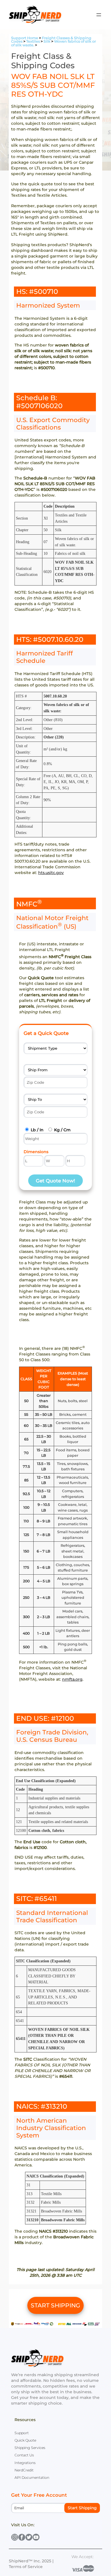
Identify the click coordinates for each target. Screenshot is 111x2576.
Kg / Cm (62, 1130)
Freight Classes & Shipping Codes (51, 40)
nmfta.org (72, 1679)
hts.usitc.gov (51, 873)
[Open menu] (99, 15)
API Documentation (32, 2478)
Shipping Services (30, 2448)
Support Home (25, 38)
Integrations (25, 2463)
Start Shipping (82, 2508)
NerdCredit (24, 2470)
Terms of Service (26, 2567)
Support (22, 2433)
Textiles (33, 41)
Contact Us (24, 2455)
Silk (47, 41)
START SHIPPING (55, 2305)
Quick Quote (25, 2440)
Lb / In (37, 1130)
